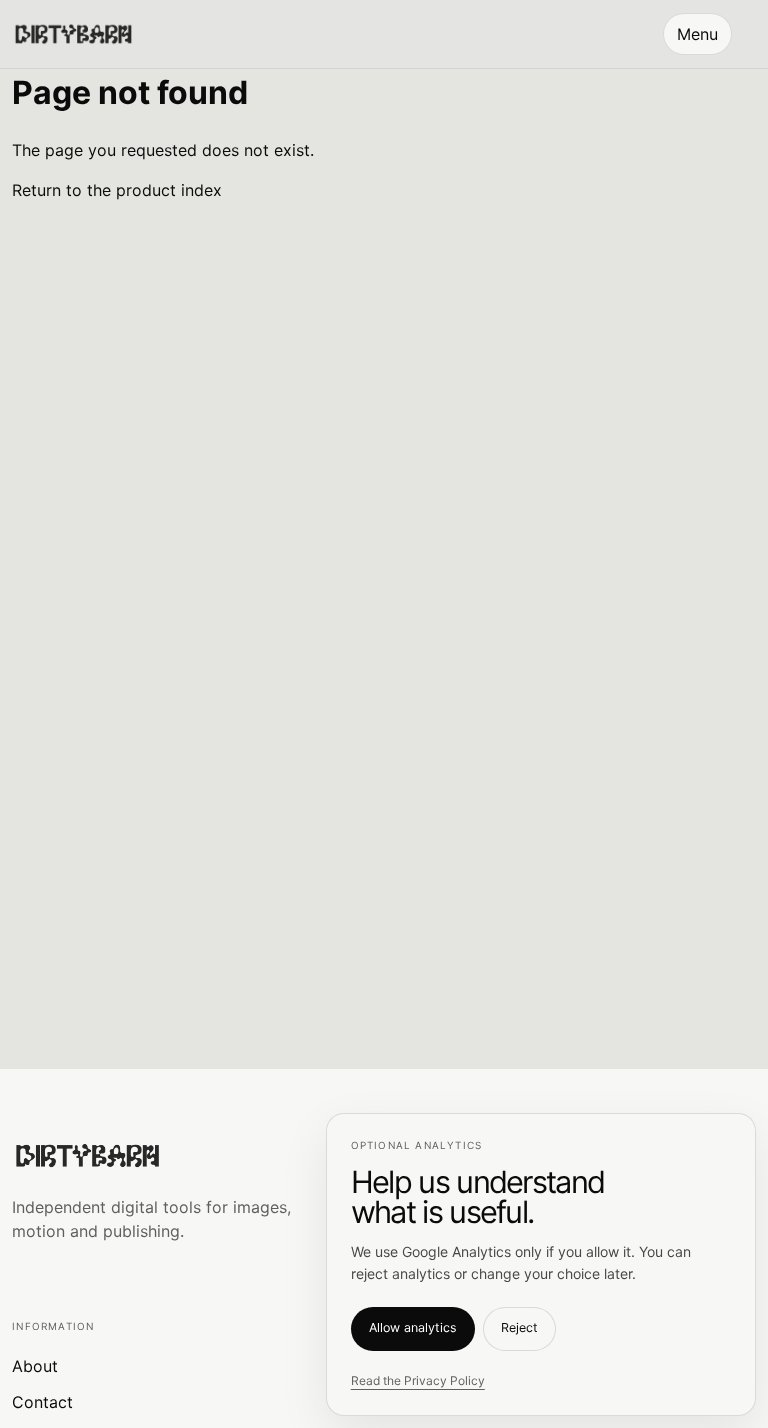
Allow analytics (413, 1327)
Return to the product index (117, 190)
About (35, 1366)
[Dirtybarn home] (73, 34)
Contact (42, 1402)
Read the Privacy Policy (418, 1380)
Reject (519, 1327)
